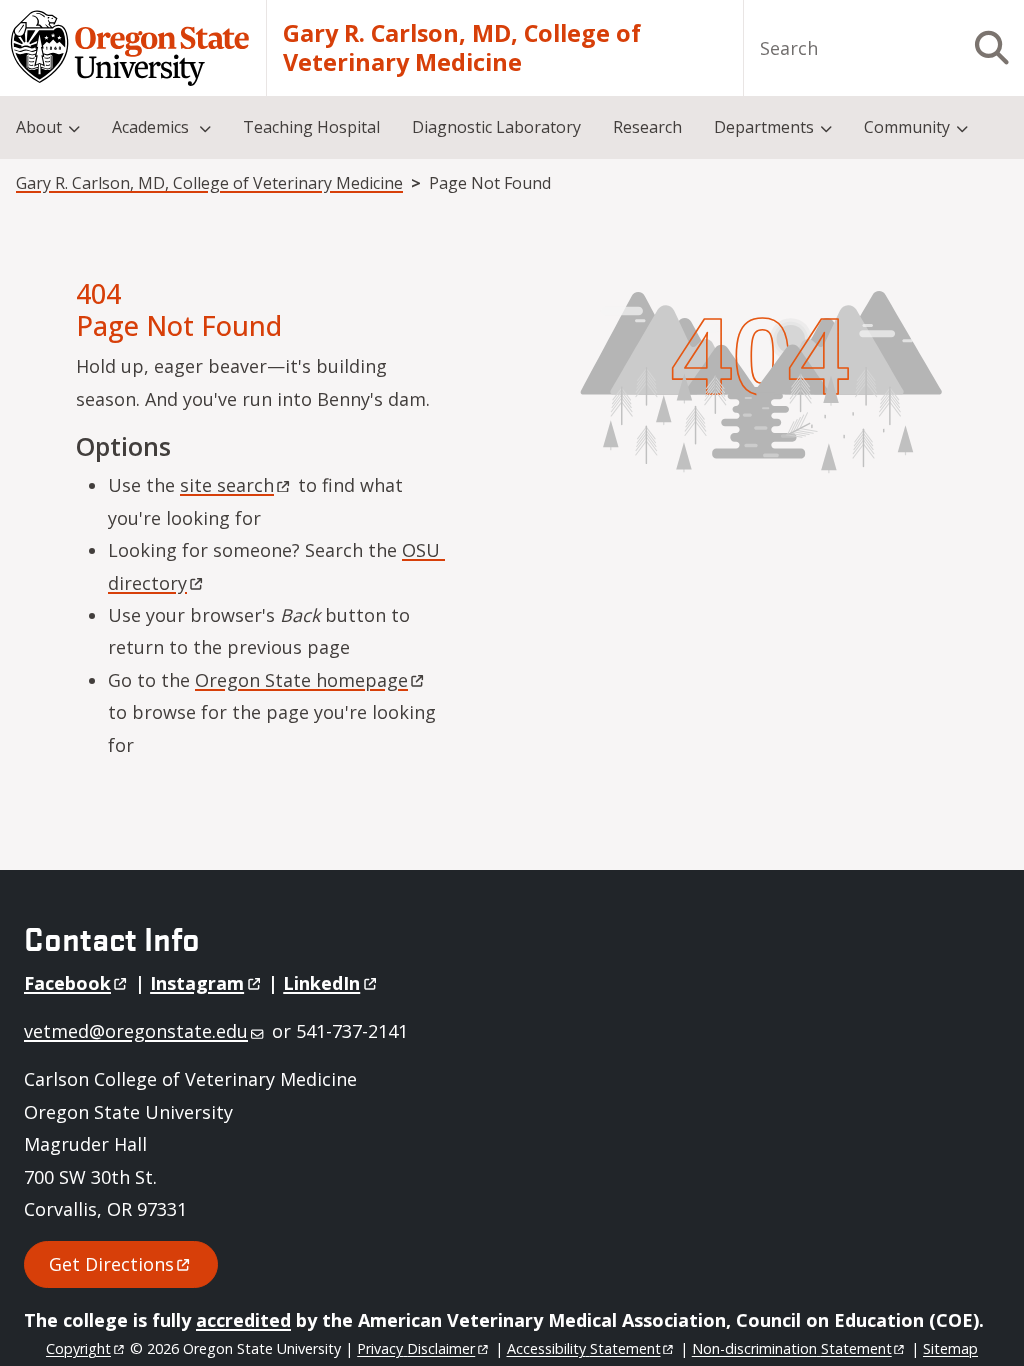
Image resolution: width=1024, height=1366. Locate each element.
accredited (243, 1320)
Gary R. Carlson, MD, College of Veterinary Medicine (462, 48)
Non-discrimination (792, 1348)
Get (111, 1264)
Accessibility (584, 1348)
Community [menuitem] (907, 127)
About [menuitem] (39, 127)
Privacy (416, 1348)
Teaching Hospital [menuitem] (311, 127)
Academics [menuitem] (152, 127)
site (227, 485)
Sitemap (950, 1348)
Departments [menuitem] (764, 127)
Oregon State (301, 680)
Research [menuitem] (647, 127)
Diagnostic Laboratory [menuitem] (496, 127)
